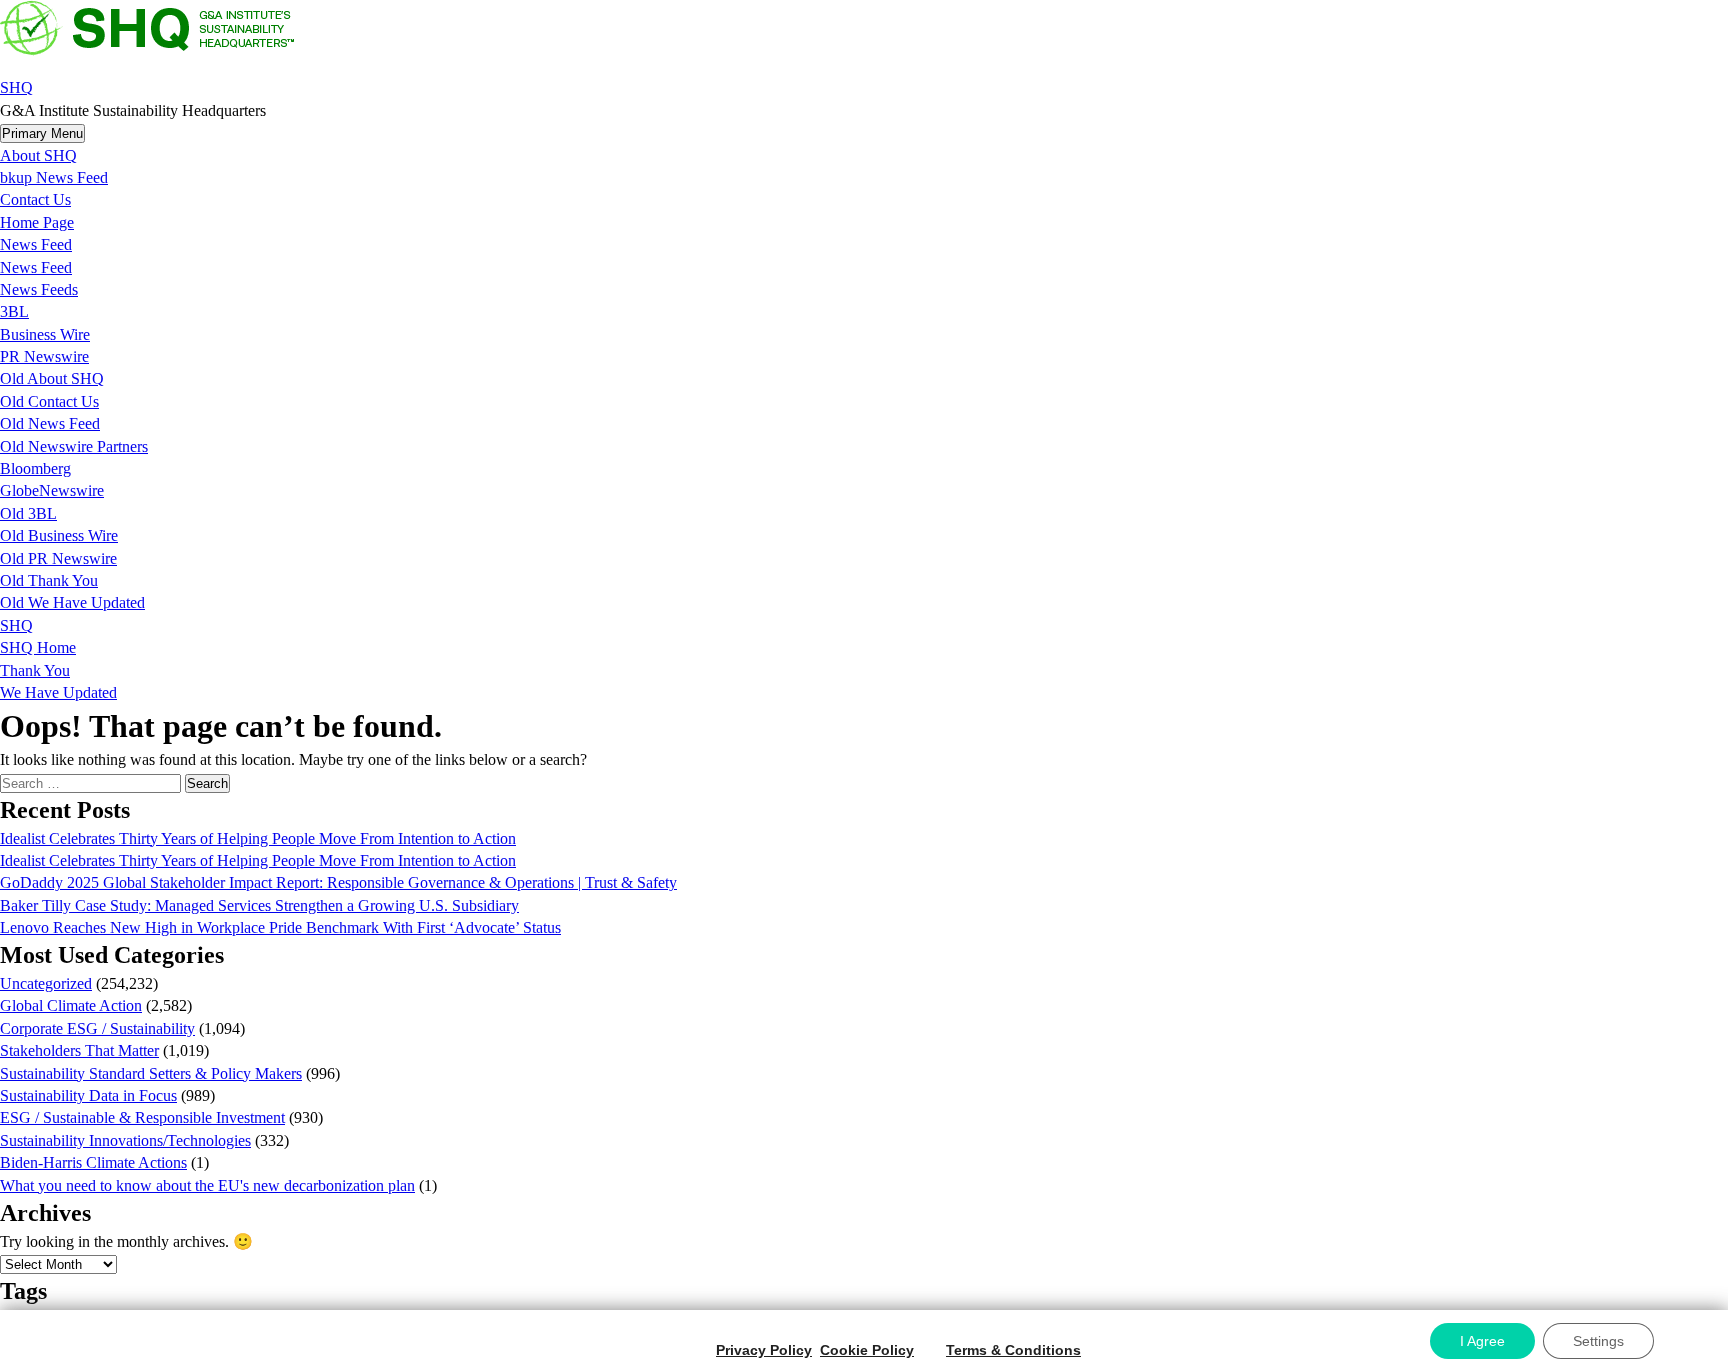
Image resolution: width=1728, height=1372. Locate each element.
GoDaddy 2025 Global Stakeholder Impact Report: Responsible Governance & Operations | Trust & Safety (338, 882)
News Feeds (39, 289)
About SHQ (38, 155)
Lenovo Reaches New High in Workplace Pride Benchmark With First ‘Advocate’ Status (280, 927)
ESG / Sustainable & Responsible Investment (142, 1117)
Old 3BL (28, 513)
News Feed (36, 244)
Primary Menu (42, 133)
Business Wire (45, 334)
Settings (1598, 1341)
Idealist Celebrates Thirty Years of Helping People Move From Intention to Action (258, 838)
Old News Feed (50, 423)
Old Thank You (49, 580)
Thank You (35, 670)
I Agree (1482, 1341)
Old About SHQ (52, 378)
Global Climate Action (71, 1005)
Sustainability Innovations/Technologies (125, 1140)
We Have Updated (58, 692)
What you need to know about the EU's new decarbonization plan (207, 1185)
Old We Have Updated (72, 602)
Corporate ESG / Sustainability (97, 1028)
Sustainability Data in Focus (88, 1095)
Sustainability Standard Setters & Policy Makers (151, 1073)
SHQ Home (38, 647)
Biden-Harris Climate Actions (93, 1162)
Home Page (37, 222)
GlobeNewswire (52, 490)
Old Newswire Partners (74, 446)
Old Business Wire (59, 535)
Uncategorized (46, 983)
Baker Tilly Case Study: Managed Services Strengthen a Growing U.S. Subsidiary (259, 905)
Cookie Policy (867, 1350)
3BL (14, 311)
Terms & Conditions (1013, 1350)
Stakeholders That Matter (79, 1050)
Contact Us (35, 199)
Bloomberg (35, 468)
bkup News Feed (54, 177)
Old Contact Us (49, 401)
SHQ (16, 87)
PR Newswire (44, 356)
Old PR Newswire (58, 558)
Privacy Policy (764, 1350)
